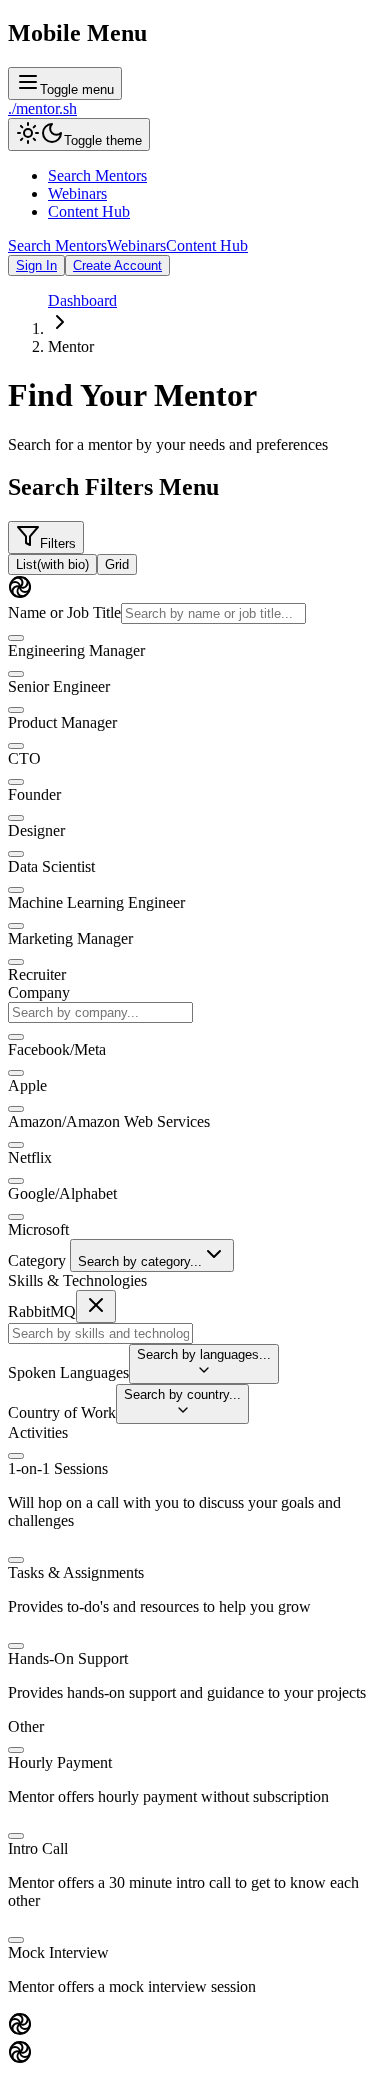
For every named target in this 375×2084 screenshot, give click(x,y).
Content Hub (89, 211)
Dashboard (82, 300)
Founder (34, 794)
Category (37, 1260)
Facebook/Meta (57, 1049)
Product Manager (62, 722)
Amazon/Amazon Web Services (109, 1121)
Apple (27, 1085)
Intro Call (38, 1848)
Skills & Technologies (77, 1280)
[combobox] (100, 1012)
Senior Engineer (59, 686)
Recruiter (37, 974)
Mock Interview (58, 1952)
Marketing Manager (70, 938)
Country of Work (62, 1412)
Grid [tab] (117, 564)
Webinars (77, 193)
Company (39, 992)
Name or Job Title (64, 612)
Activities (38, 1432)
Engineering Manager (76, 650)
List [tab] (52, 564)
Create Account (117, 265)
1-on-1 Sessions (58, 1468)
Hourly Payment (60, 1762)
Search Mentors (97, 175)
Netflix (30, 1157)
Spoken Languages (68, 1372)
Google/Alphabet (62, 1193)
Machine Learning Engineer (96, 902)
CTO (24, 758)
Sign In (36, 265)
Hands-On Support (68, 1658)
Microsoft (38, 1229)
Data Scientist (51, 866)
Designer (36, 830)
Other (26, 1726)
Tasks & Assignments (76, 1572)
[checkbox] (16, 638)
